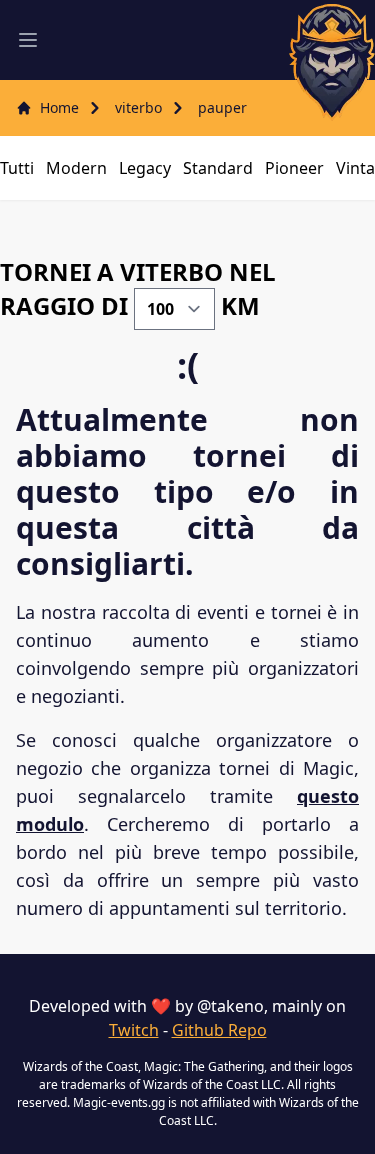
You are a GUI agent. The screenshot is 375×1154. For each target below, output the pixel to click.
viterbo (138, 107)
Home (59, 107)
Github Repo (219, 1030)
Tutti (17, 168)
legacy (145, 168)
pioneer (294, 168)
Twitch (134, 1030)
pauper (222, 107)
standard (218, 168)
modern (76, 168)
